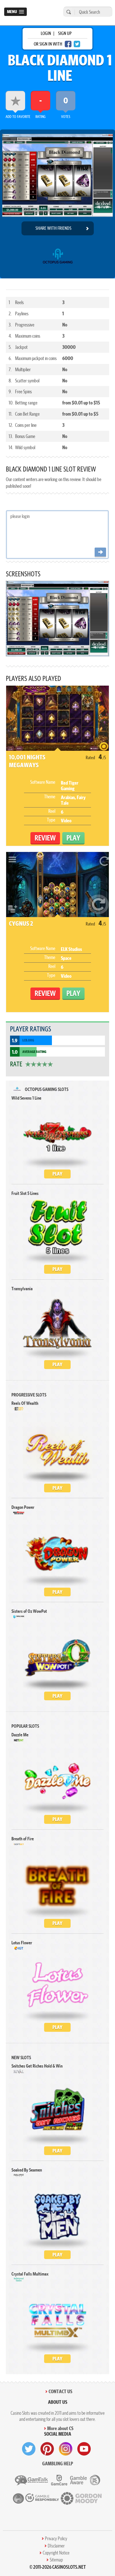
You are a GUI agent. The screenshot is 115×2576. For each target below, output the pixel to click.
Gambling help (58, 2463)
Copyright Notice (56, 2553)
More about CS (60, 2428)
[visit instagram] (66, 2449)
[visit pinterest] (47, 2449)
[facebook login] (68, 44)
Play (57, 1174)
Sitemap (56, 2560)
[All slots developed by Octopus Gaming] (58, 258)
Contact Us (60, 2391)
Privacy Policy (56, 2539)
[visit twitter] (29, 2449)
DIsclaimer (56, 2546)
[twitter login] (77, 44)
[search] (68, 12)
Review (45, 838)
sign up (65, 33)
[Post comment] (100, 552)
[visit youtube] (84, 2449)
